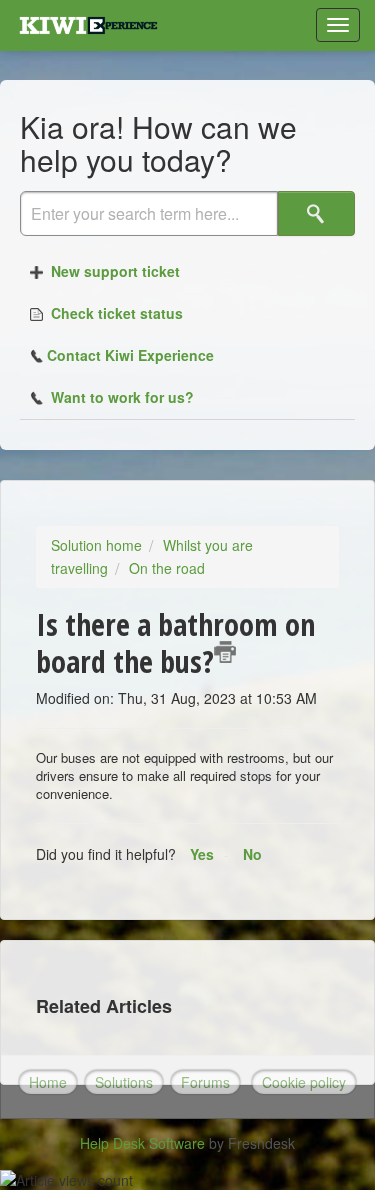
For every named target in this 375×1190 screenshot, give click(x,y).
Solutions (124, 1082)
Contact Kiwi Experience (130, 355)
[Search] (316, 213)
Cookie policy (304, 1082)
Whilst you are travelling (152, 556)
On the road (167, 568)
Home (48, 1082)
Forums (205, 1082)
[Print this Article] (225, 652)
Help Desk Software (144, 1143)
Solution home (96, 545)
